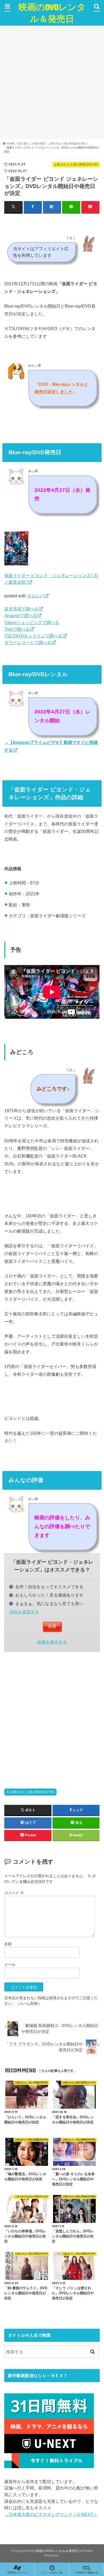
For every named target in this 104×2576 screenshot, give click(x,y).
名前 (8, 1944)
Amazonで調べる (21, 615)
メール (10, 1965)
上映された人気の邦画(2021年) (32, 1792)
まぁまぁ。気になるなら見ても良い (49, 1603)
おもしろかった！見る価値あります (49, 1595)
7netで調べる (17, 629)
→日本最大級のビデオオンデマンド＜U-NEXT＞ (51, 2514)
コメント (14, 1893)
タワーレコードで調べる (28, 642)
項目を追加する (24, 1612)
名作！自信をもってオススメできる (49, 1587)
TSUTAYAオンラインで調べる (33, 636)
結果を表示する (52, 1642)
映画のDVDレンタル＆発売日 (52, 13)
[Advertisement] (52, 82)
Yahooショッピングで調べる (32, 622)
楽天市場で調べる (21, 609)
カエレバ (35, 596)
